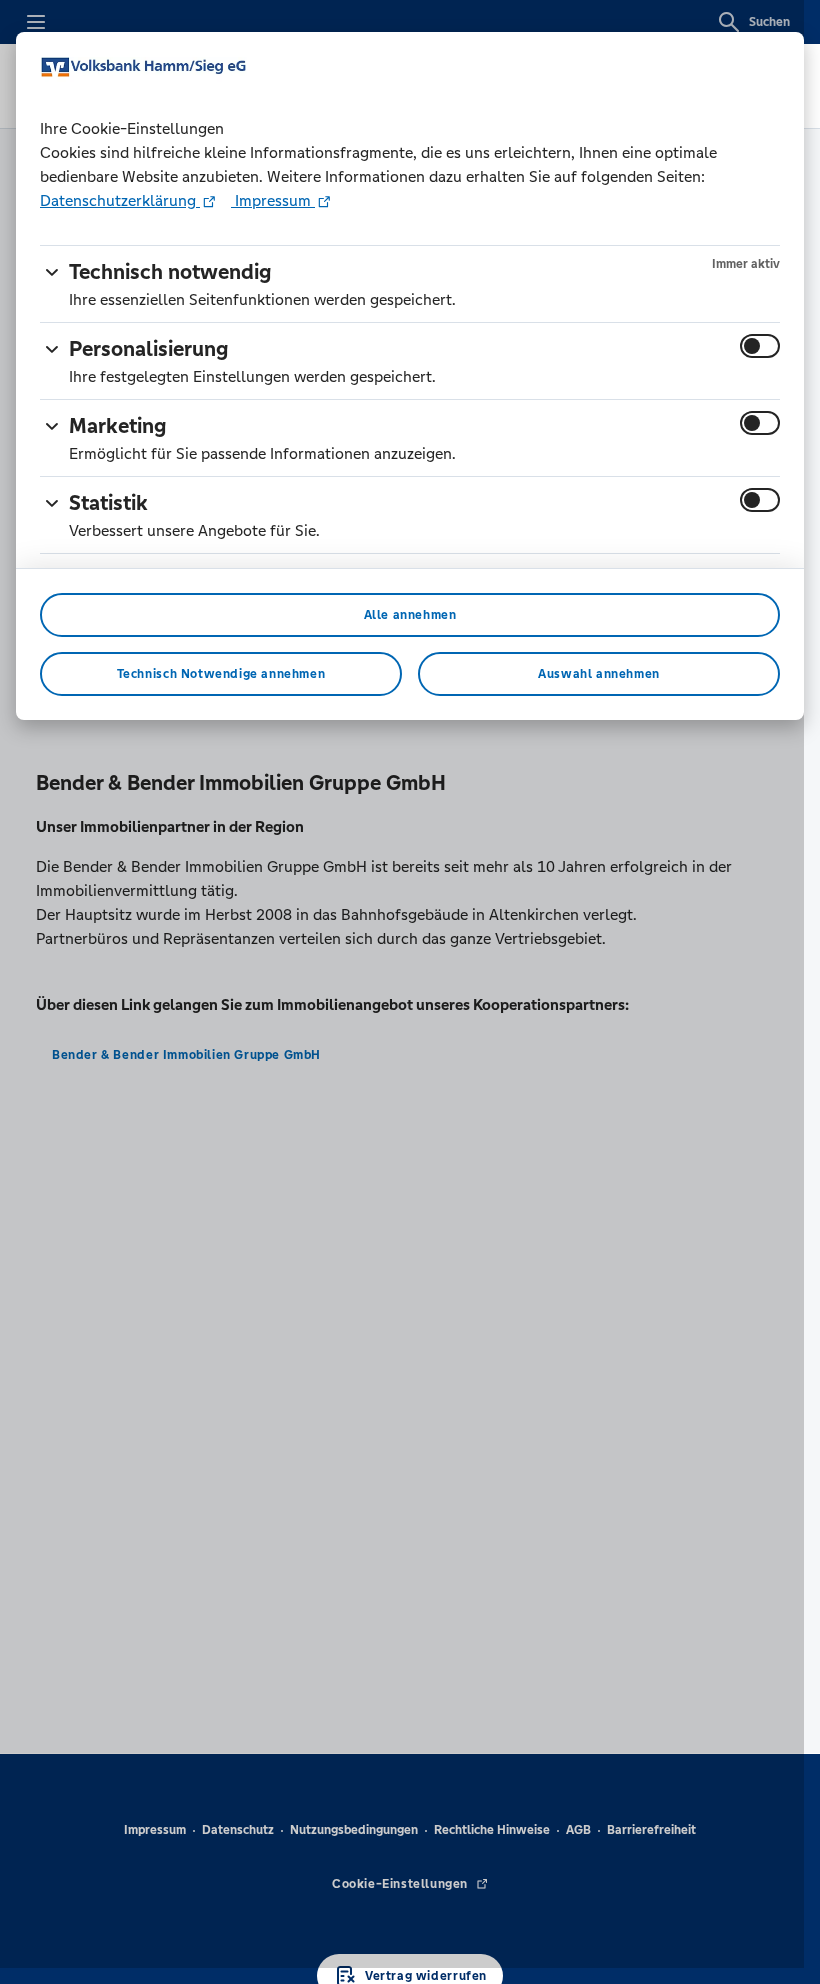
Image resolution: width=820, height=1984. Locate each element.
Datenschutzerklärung (120, 200)
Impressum (273, 200)
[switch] (760, 346)
